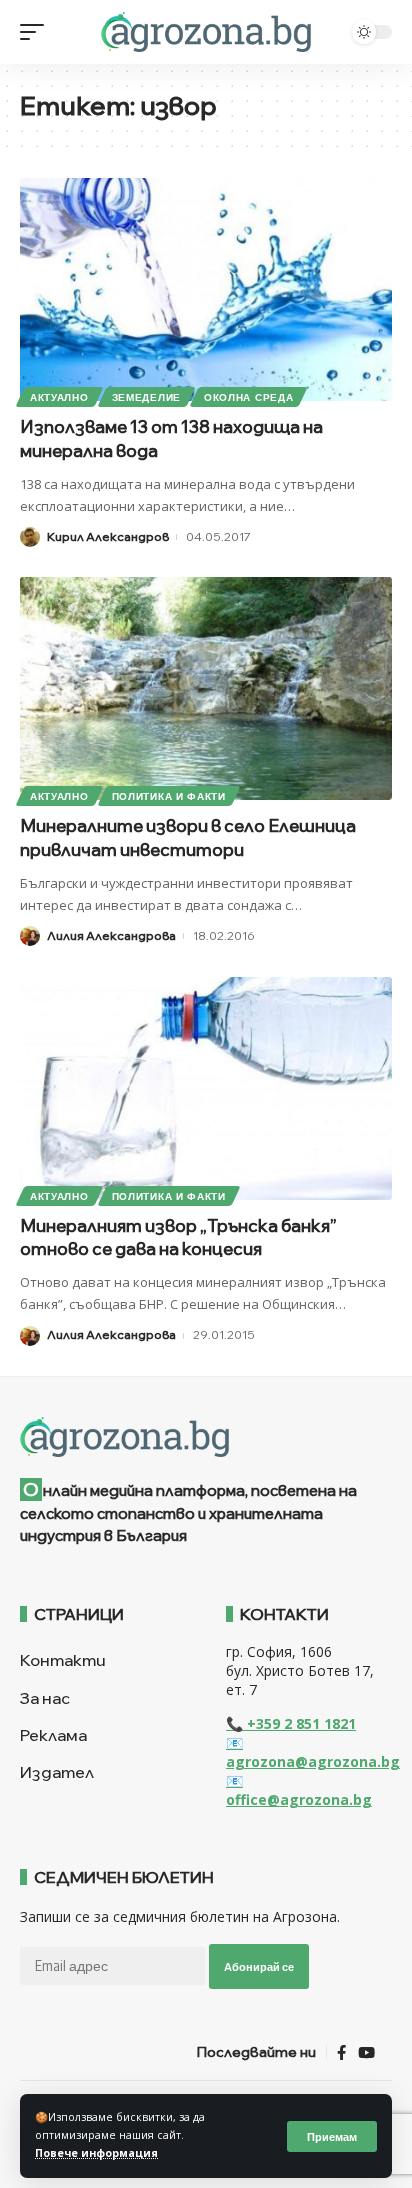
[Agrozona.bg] (205, 32)
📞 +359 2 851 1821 (291, 1723)
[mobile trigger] (37, 32)
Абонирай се (259, 1966)
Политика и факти (169, 796)
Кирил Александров (108, 536)
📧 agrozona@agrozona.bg (313, 1752)
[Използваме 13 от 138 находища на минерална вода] (206, 289)
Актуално (59, 397)
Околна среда (248, 397)
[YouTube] (366, 2053)
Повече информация (96, 2153)
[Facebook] (341, 2053)
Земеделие (146, 397)
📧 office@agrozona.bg (299, 1790)
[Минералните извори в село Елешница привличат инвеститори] (206, 688)
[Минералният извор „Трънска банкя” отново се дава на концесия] (206, 1088)
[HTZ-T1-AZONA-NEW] (206, 1437)
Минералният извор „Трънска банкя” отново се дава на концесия (178, 1237)
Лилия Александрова (111, 935)
